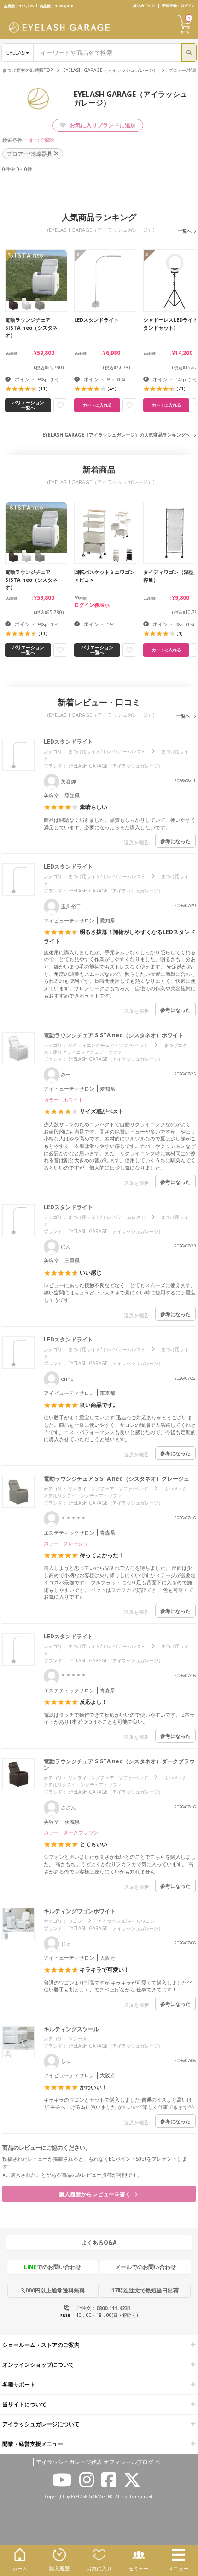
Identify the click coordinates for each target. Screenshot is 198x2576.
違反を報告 (137, 842)
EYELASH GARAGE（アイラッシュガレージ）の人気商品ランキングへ (116, 435)
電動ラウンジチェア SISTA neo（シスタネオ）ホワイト (114, 1035)
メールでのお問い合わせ (146, 2267)
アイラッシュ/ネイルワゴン (126, 1921)
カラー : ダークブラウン (71, 1832)
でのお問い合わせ (52, 2267)
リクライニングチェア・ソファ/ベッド (108, 1045)
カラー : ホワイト (64, 1100)
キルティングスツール (71, 2029)
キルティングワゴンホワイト (80, 1911)
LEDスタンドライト (68, 741)
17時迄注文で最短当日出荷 (145, 2290)
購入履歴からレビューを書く (96, 2194)
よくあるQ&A (99, 2242)
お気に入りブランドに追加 (102, 125)
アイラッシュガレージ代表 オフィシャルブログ (95, 2462)
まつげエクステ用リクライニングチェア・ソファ (115, 1049)
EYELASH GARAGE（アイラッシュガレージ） (111, 70)
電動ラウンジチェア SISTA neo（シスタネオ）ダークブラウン (119, 1764)
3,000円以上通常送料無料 (53, 2290)
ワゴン (75, 1921)
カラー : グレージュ (66, 1543)
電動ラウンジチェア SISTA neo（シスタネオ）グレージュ (116, 1479)
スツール (77, 2038)
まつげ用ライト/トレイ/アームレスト (107, 751)
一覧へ (185, 231)
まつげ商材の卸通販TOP (28, 70)
